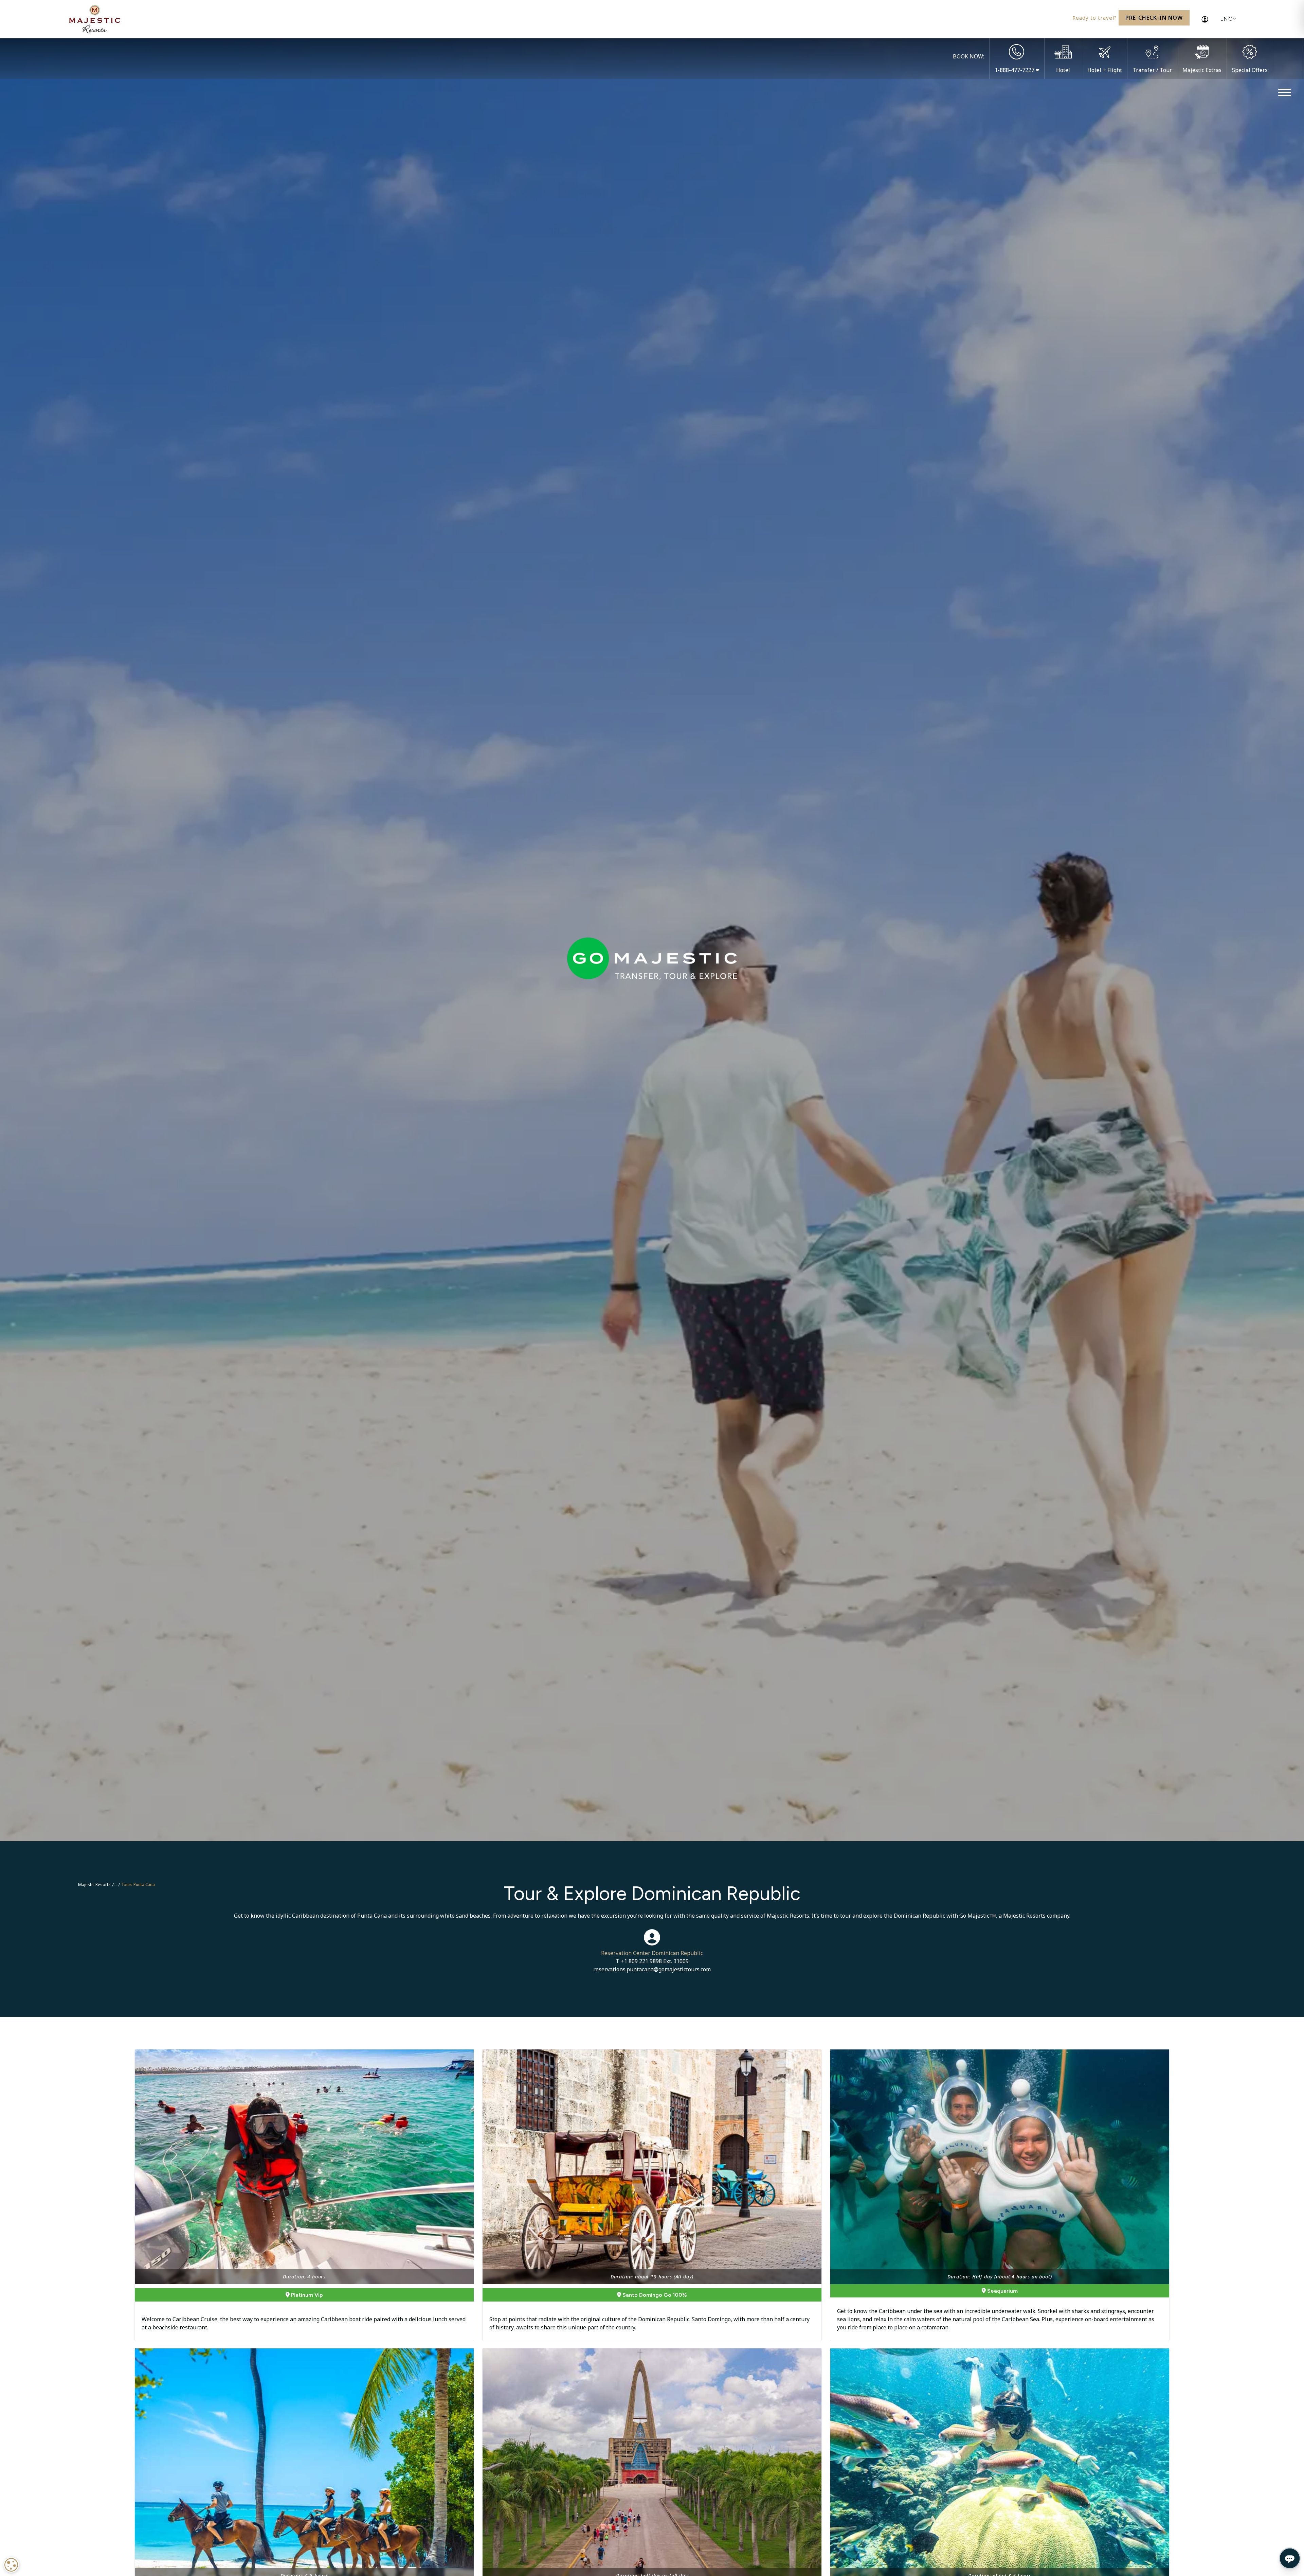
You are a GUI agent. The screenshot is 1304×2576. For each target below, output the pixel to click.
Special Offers (1250, 70)
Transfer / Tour (1152, 70)
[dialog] (11, 2565)
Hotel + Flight (1105, 70)
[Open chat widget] (1290, 2558)
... (116, 1885)
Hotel (1063, 70)
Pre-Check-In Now (1154, 18)
